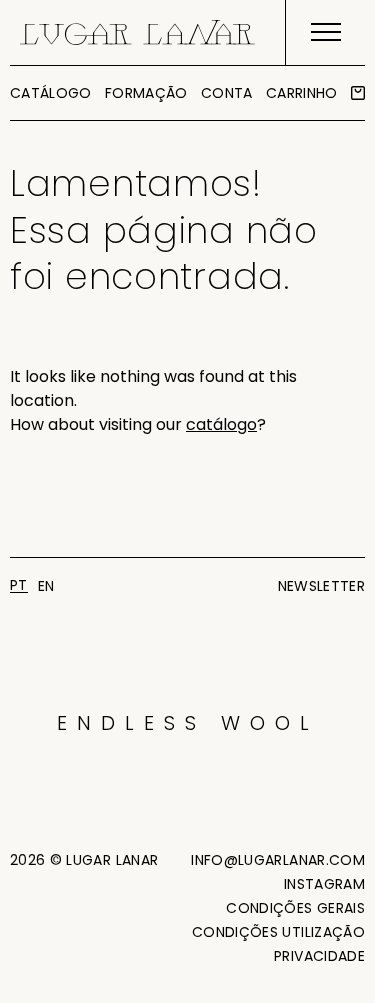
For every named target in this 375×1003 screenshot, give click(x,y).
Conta (227, 93)
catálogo (221, 424)
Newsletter (322, 586)
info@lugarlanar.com (278, 860)
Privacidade (319, 956)
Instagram (324, 884)
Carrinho (302, 93)
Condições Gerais (295, 908)
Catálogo (51, 93)
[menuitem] (19, 585)
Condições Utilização (278, 932)
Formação (146, 93)
